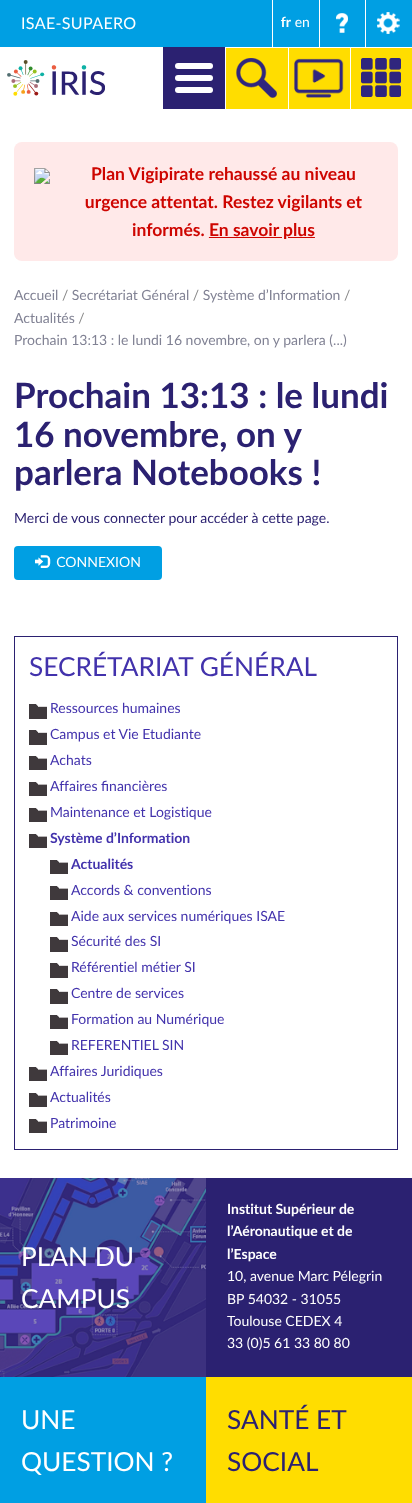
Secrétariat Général (131, 295)
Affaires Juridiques (106, 1071)
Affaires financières (108, 786)
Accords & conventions (141, 890)
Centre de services (127, 993)
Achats (71, 760)
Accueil (36, 295)
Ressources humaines (115, 708)
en (302, 22)
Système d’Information (272, 295)
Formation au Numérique (147, 1019)
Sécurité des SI (116, 941)
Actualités (44, 318)
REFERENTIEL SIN (127, 1045)
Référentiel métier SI (133, 967)
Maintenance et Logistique (131, 812)
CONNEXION (95, 562)
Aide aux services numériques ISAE (178, 916)
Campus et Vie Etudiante (125, 734)
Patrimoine (83, 1123)
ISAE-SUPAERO (79, 23)
